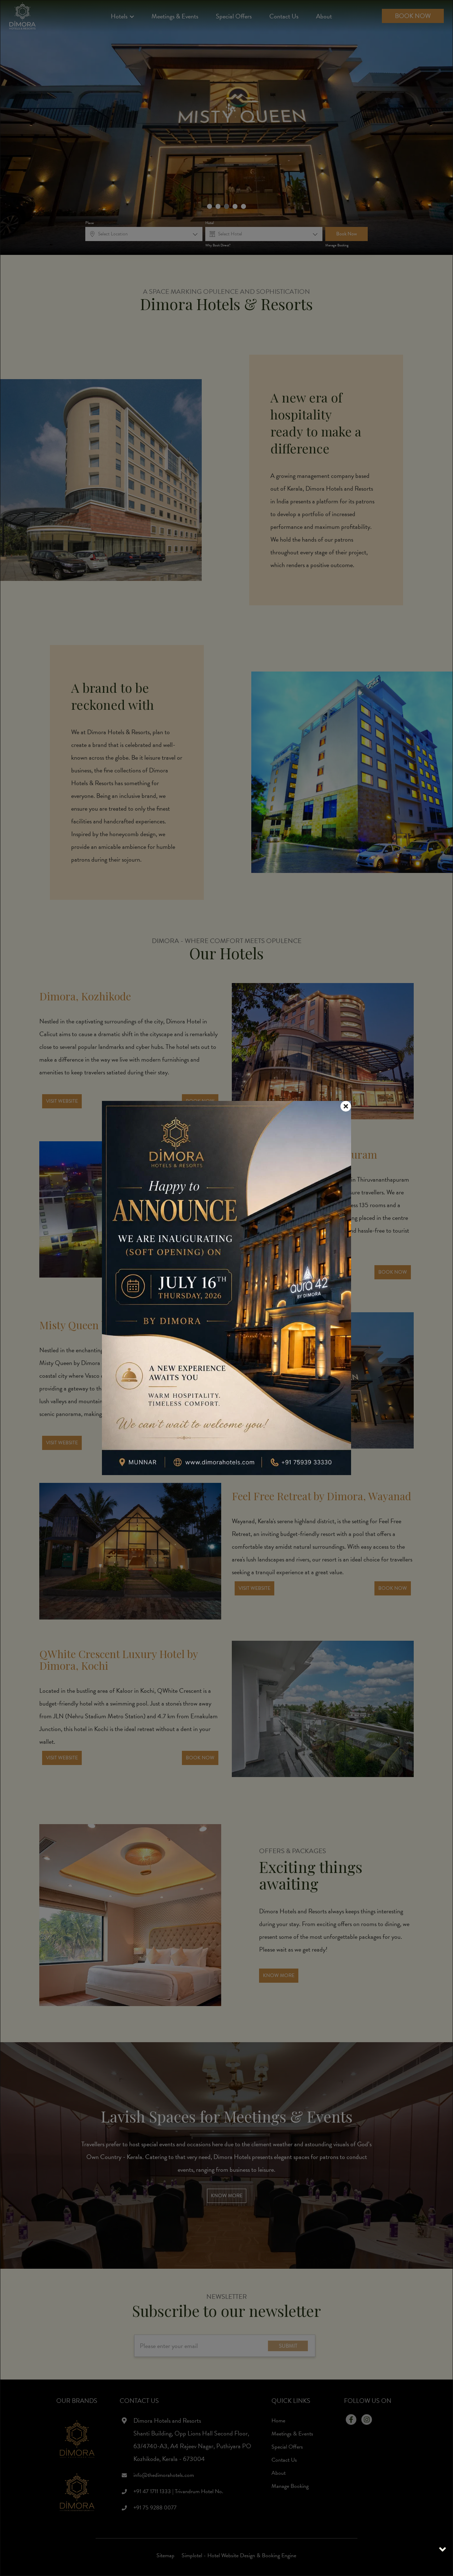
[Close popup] (346, 1106)
